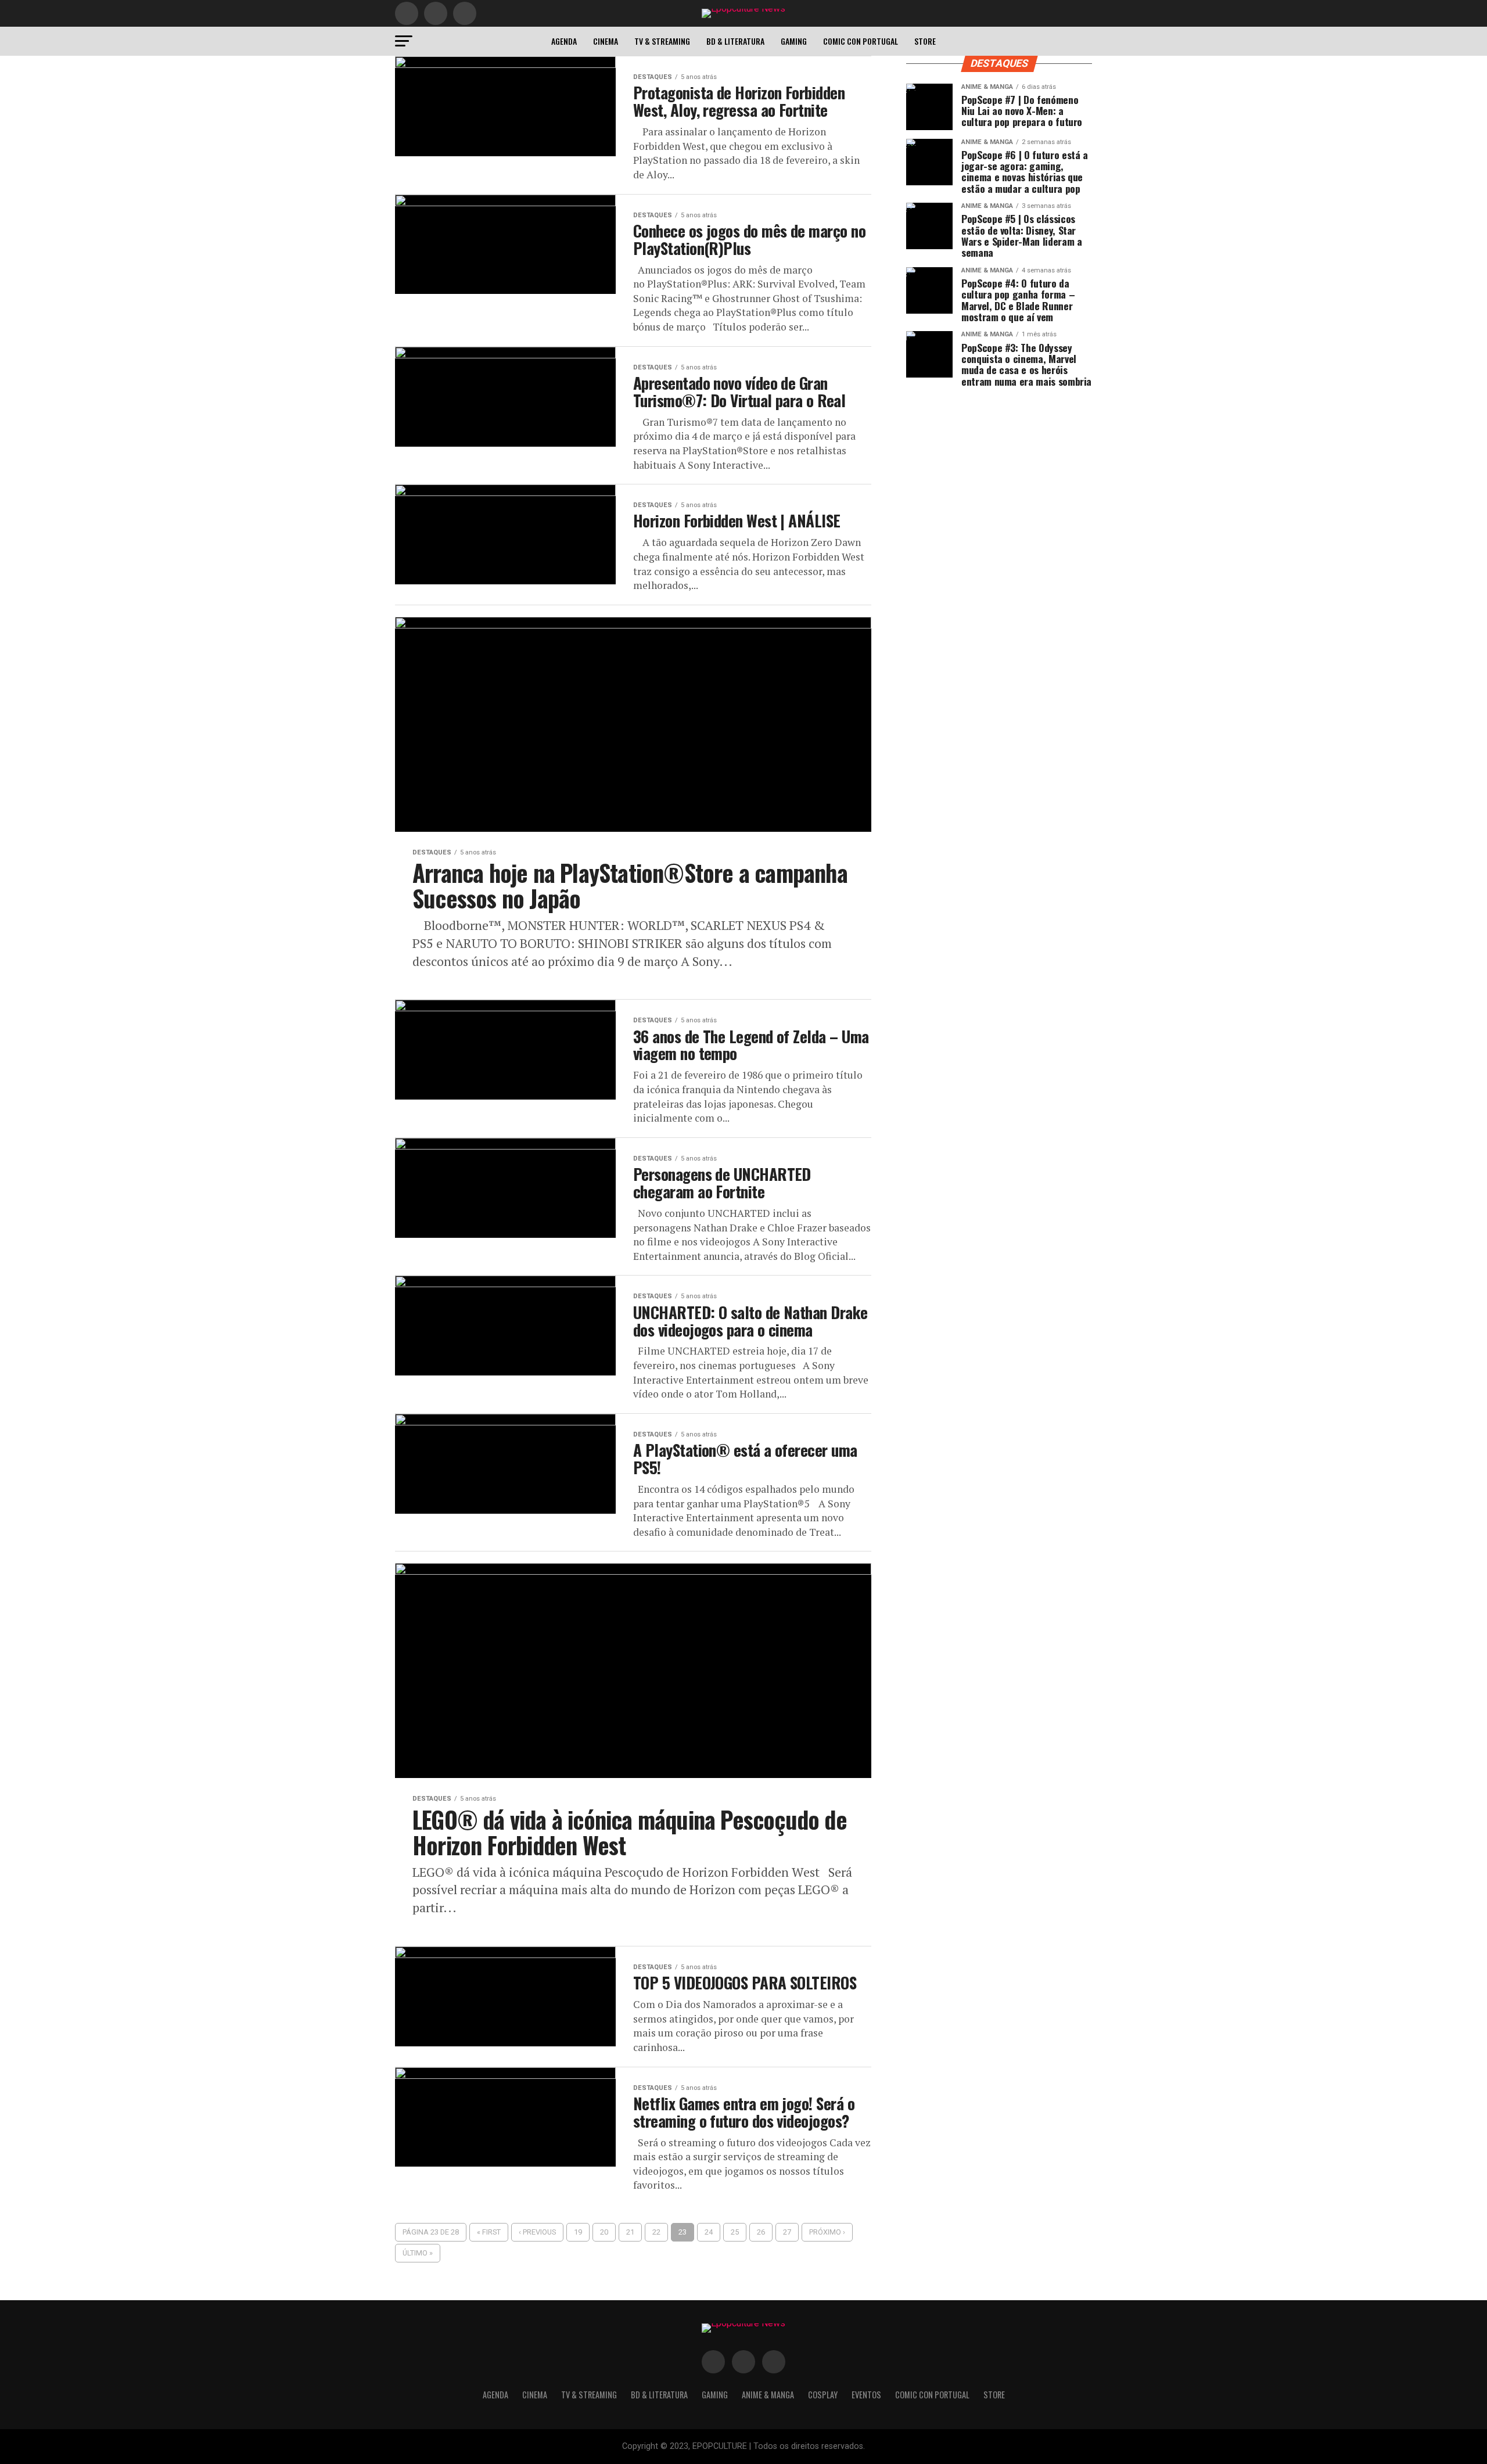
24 (709, 2232)
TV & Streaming (662, 41)
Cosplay (823, 2395)
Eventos (866, 2395)
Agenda (564, 41)
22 (656, 2232)
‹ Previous (537, 2232)
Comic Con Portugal (861, 41)
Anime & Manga (768, 2395)
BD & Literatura (735, 41)
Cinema (606, 41)
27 (787, 2232)
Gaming (794, 41)
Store (925, 41)
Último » (418, 2253)
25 (735, 2232)
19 (578, 2232)
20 (604, 2232)
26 (761, 2232)
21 (630, 2232)
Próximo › (827, 2232)
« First (489, 2232)
